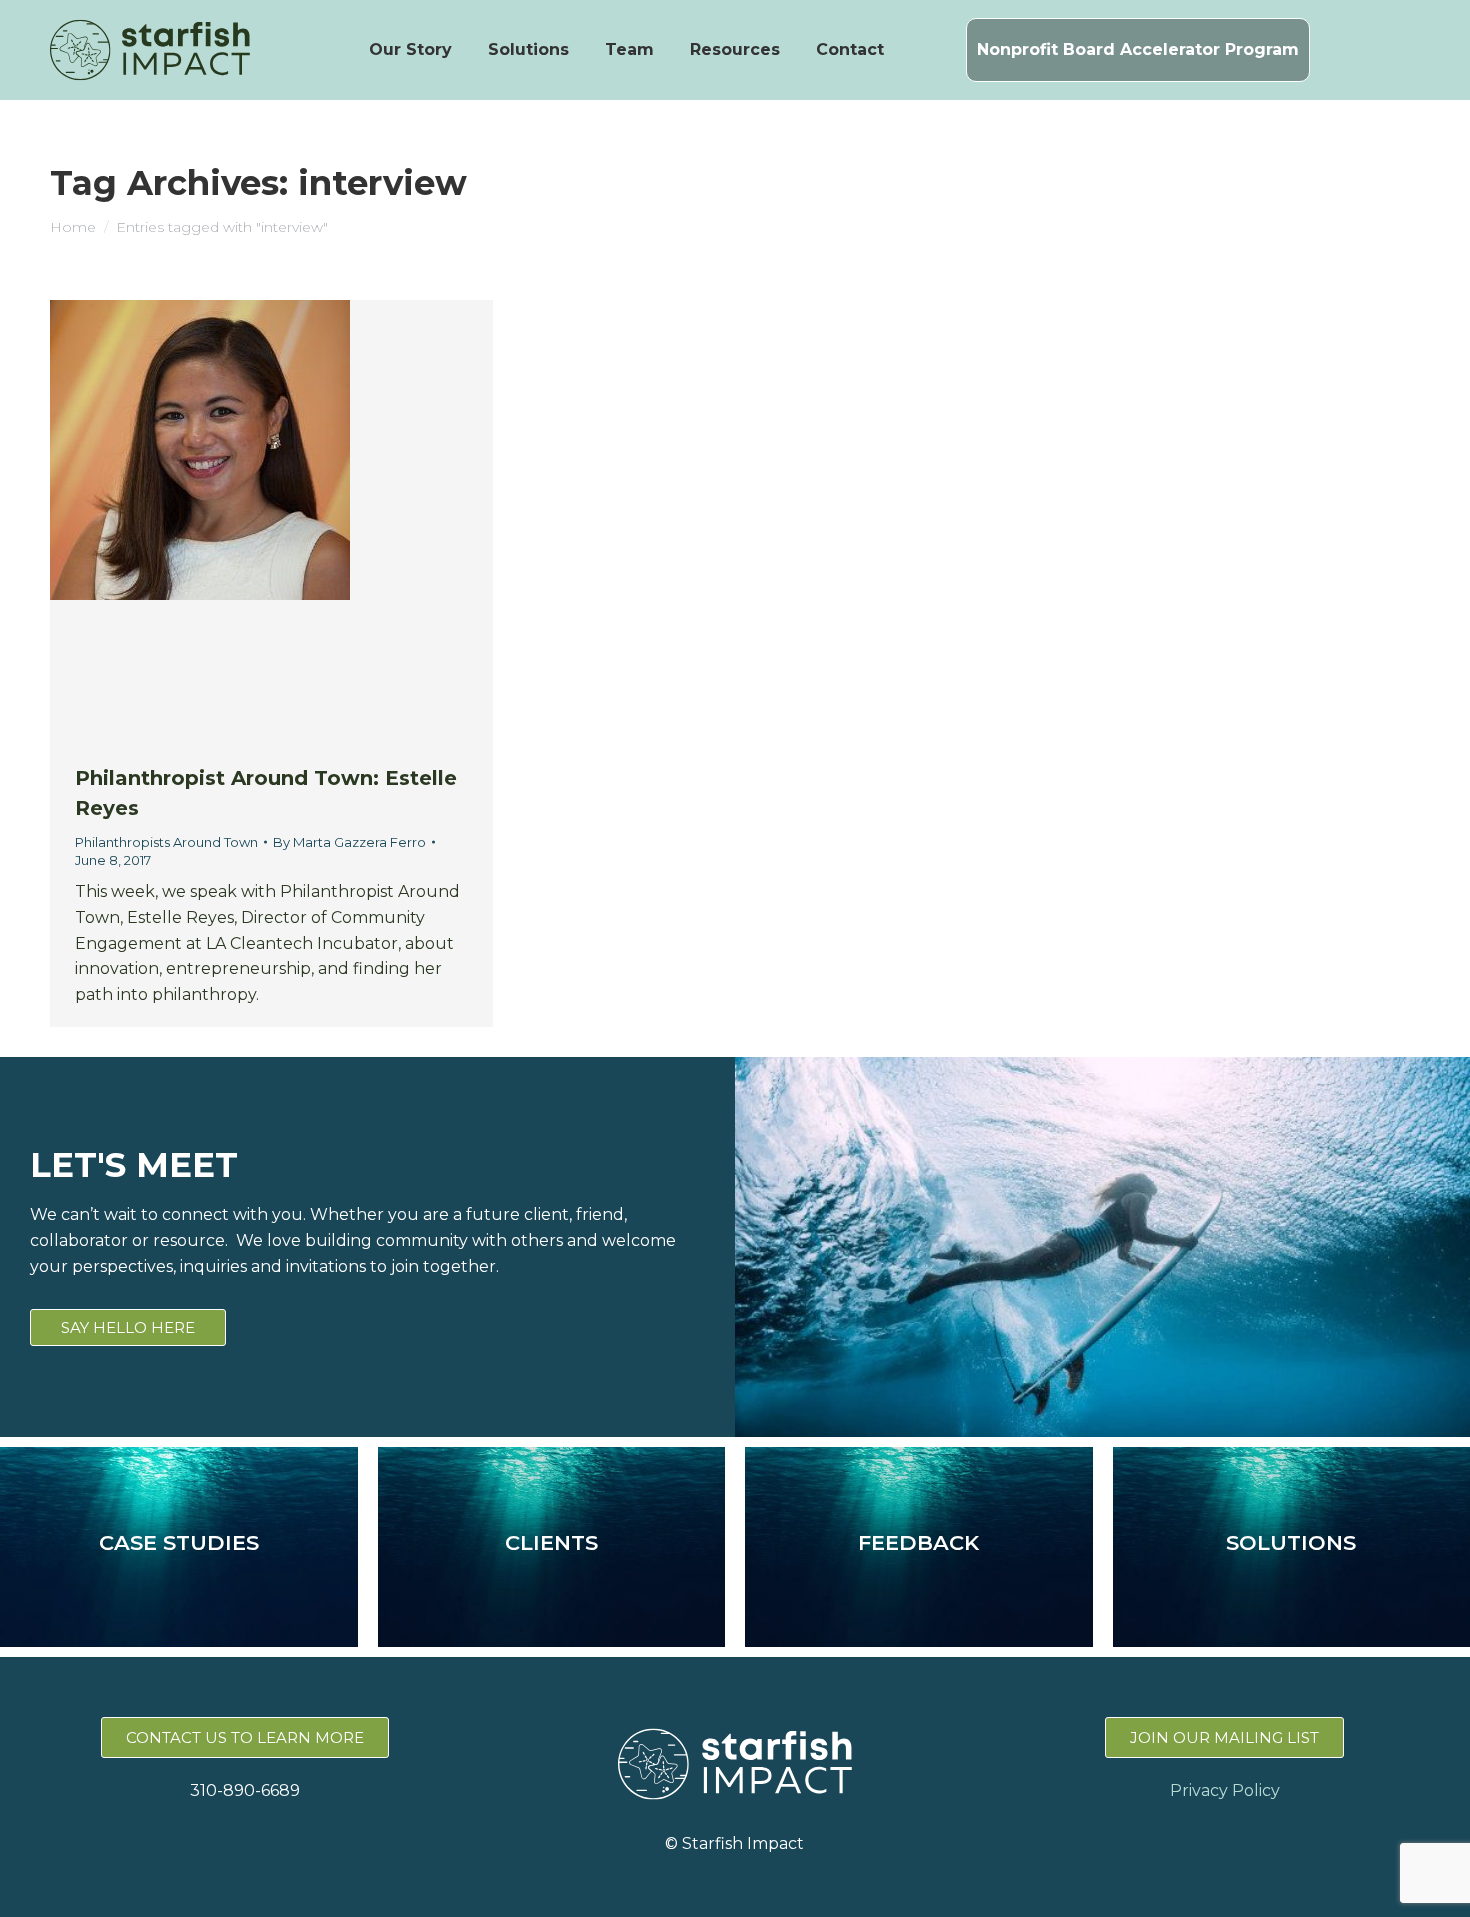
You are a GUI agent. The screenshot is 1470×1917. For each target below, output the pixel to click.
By (349, 842)
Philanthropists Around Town (166, 842)
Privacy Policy (1225, 1790)
